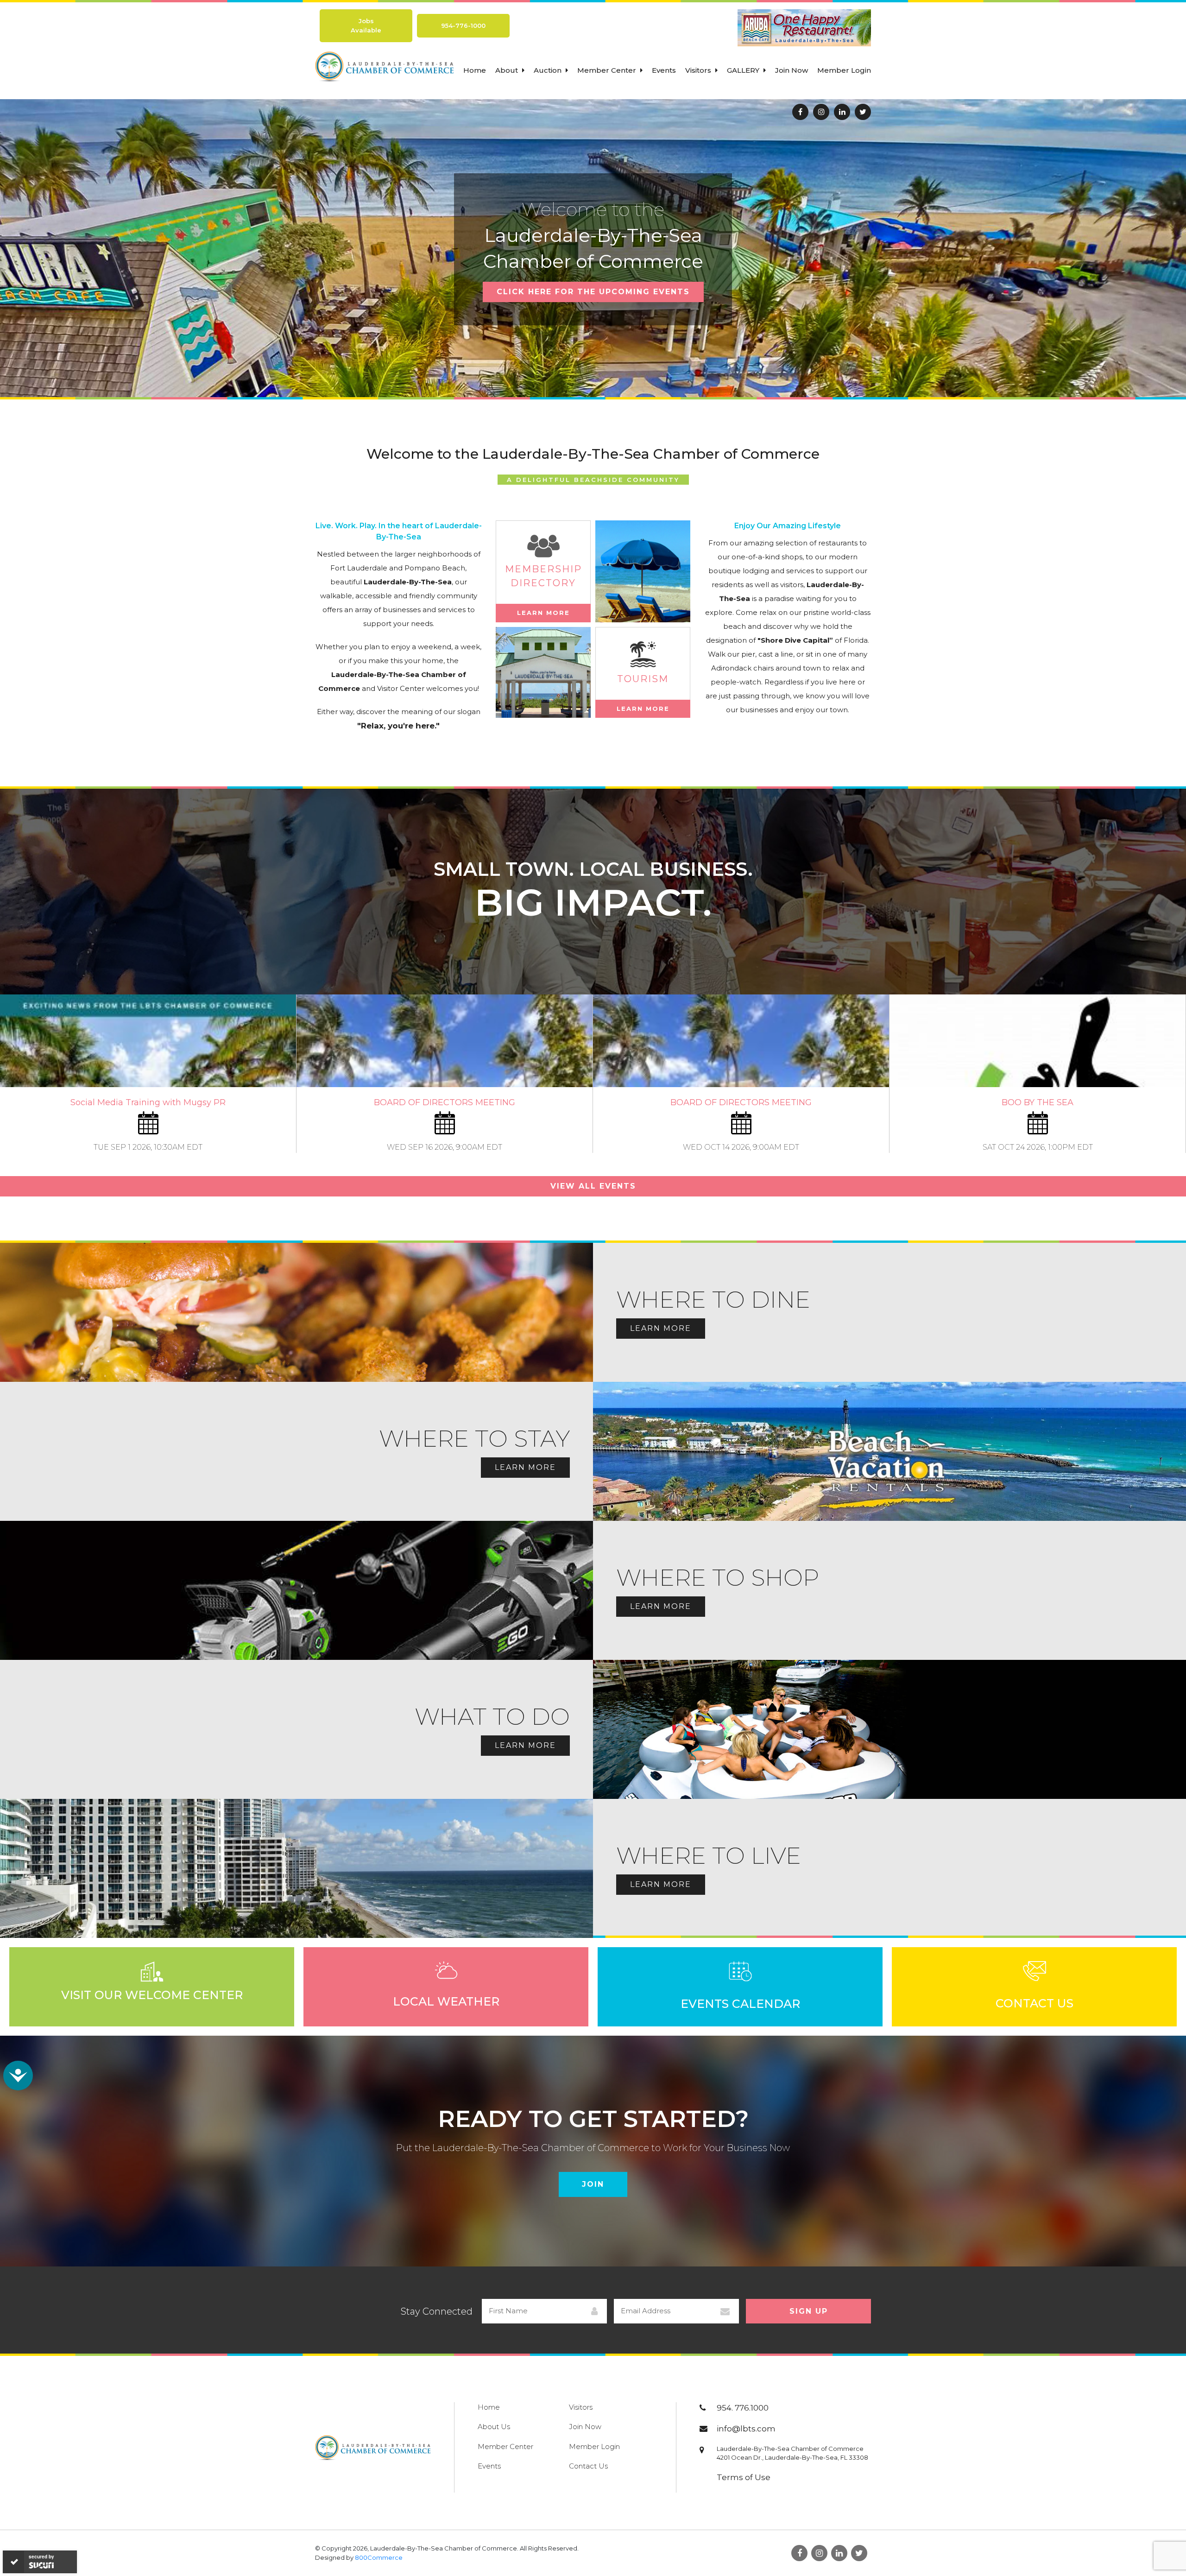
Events (664, 70)
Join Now (792, 70)
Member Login (844, 70)
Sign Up (809, 2311)
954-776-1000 (463, 25)
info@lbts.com (746, 2429)
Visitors (699, 70)
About (508, 70)
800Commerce (379, 2557)
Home (475, 70)
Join (593, 2184)
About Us (494, 2427)
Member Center (608, 70)
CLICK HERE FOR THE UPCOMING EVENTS (593, 292)
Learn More (543, 613)
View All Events (593, 1186)
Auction (549, 70)
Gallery (744, 70)
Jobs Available (366, 25)
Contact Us (588, 2466)
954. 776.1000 (743, 2408)
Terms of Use (744, 2477)
